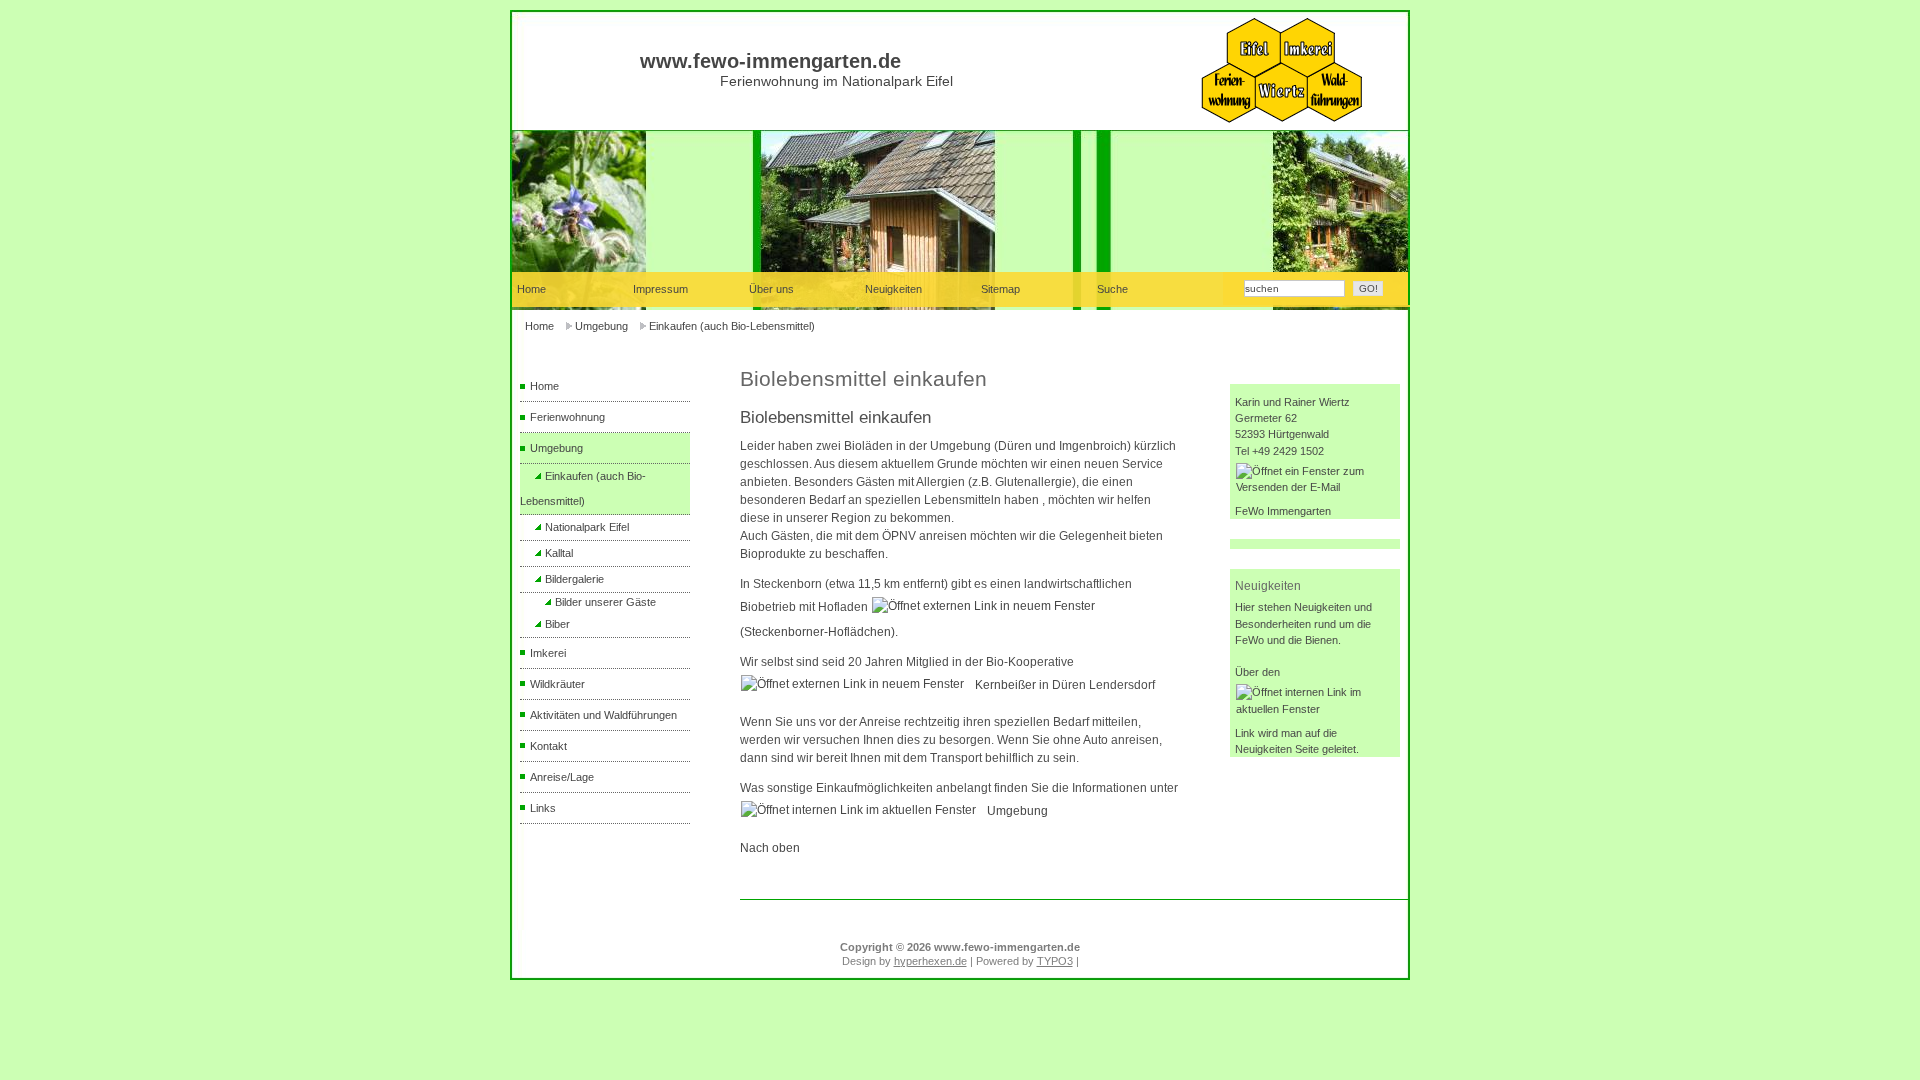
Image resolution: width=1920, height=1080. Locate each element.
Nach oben (770, 848)
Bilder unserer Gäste (605, 602)
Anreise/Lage (562, 777)
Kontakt (548, 746)
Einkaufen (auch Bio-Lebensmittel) (732, 326)
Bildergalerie (574, 579)
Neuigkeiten (893, 289)
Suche (1112, 289)
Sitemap (1000, 289)
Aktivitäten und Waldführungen (603, 715)
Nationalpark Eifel (587, 527)
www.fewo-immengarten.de (770, 61)
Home (539, 326)
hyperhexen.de (930, 961)
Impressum (660, 289)
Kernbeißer (1005, 685)
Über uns (771, 289)
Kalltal (559, 553)
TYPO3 (1055, 961)
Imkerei (548, 653)
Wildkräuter (557, 684)
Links (543, 808)
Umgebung (601, 326)
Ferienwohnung (567, 417)
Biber (557, 624)
